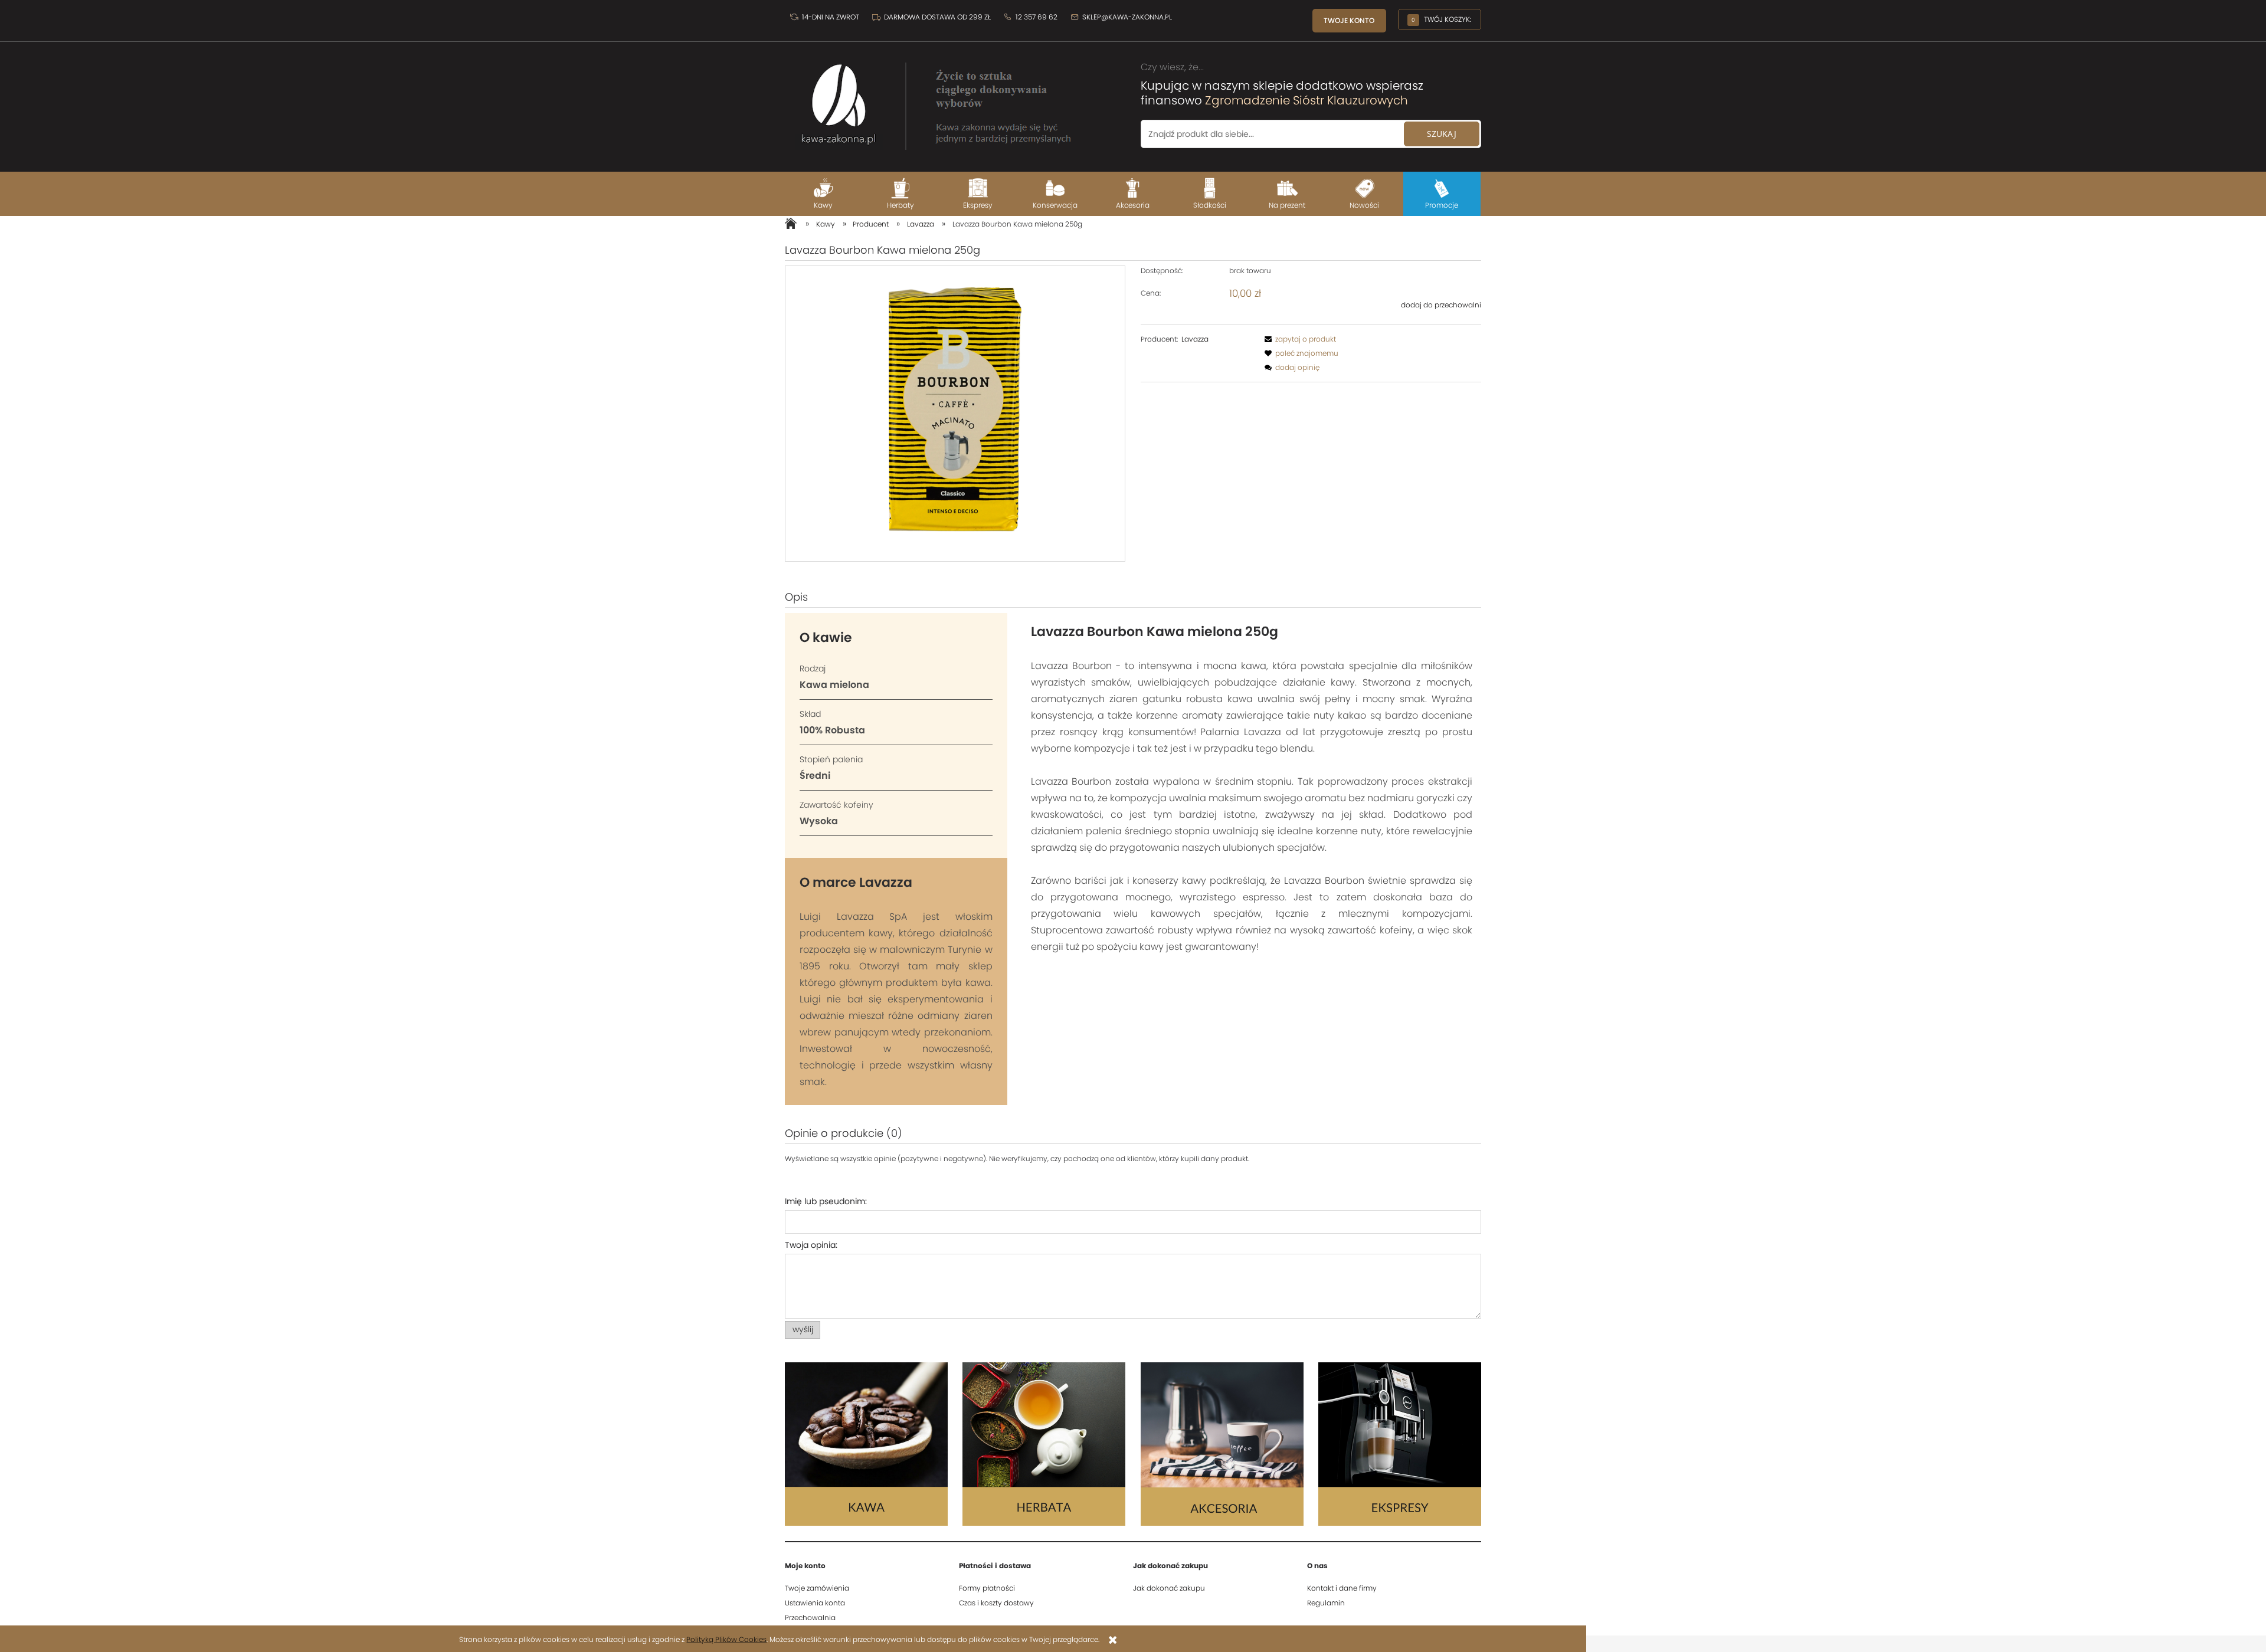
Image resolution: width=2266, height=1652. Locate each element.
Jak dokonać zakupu (1169, 1588)
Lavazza (1195, 339)
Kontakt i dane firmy (1342, 1588)
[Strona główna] (932, 100)
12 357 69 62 (1036, 17)
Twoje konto (1349, 20)
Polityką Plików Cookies (726, 1639)
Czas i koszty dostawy (996, 1603)
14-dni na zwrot (830, 17)
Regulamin (1326, 1603)
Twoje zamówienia (817, 1588)
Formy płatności (987, 1588)
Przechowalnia (810, 1617)
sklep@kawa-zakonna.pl (1126, 17)
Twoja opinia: (811, 1245)
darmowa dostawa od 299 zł (937, 17)
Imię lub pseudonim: (826, 1201)
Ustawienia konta (815, 1603)
